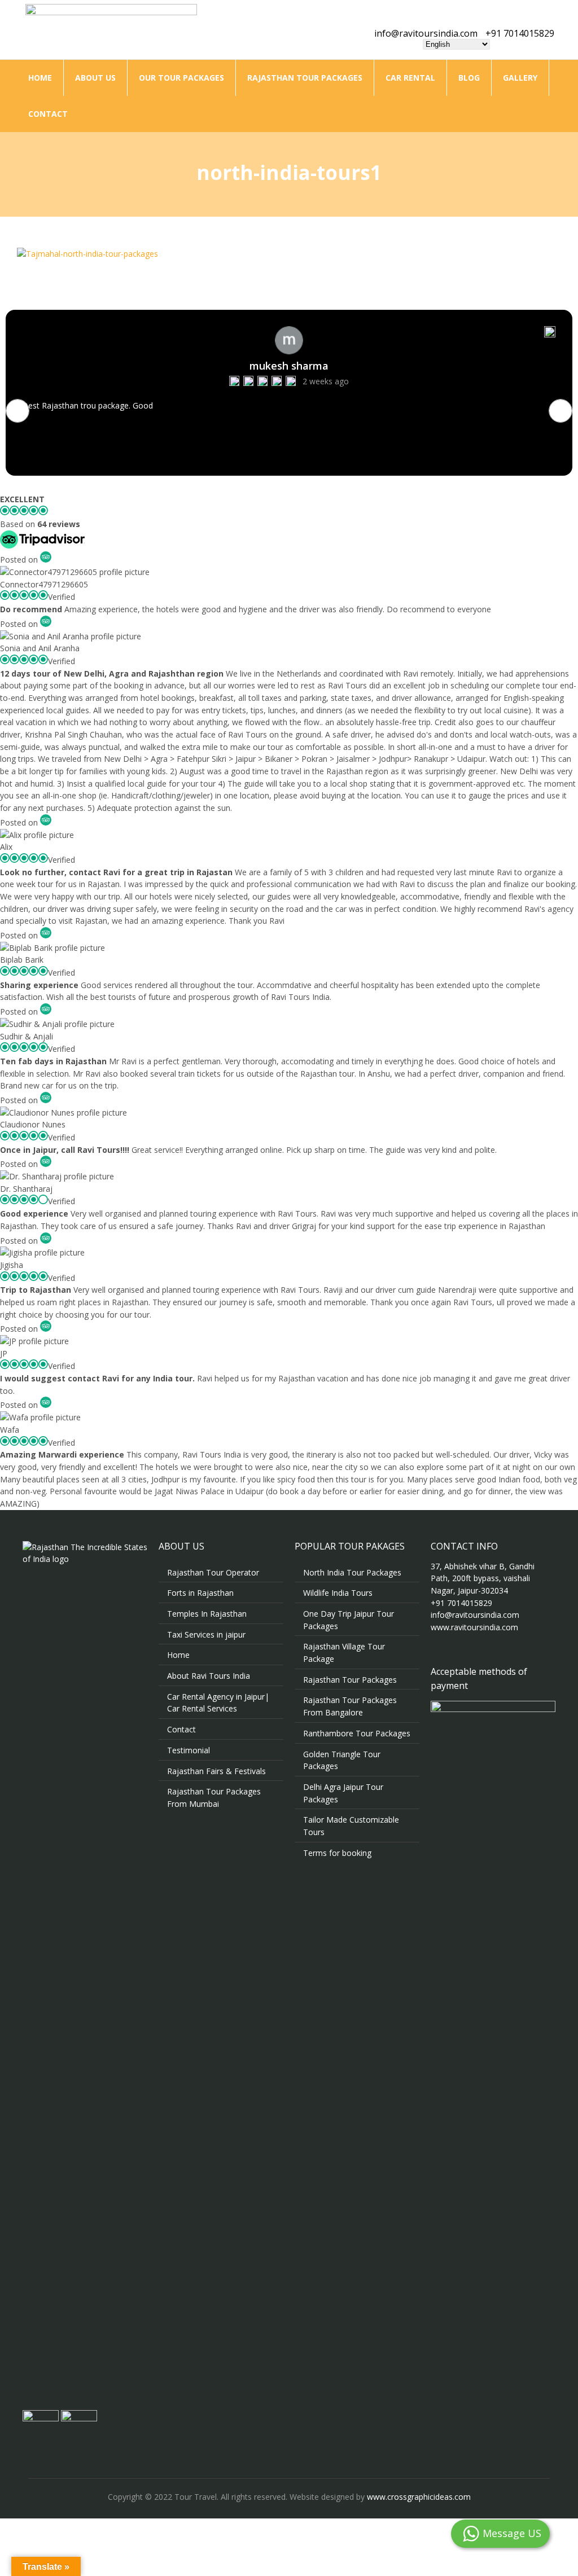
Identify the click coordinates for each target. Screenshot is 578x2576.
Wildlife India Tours (338, 1593)
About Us (95, 78)
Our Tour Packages (181, 78)
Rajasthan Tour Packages (305, 78)
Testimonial (189, 1750)
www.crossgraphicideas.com (419, 2497)
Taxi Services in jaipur (206, 1634)
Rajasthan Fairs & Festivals (216, 1771)
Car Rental (410, 78)
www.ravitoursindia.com (474, 1627)
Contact (48, 114)
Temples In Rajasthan (207, 1614)
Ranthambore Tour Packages (357, 1733)
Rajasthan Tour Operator (213, 1572)
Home (40, 78)
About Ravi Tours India (209, 1676)
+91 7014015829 (520, 33)
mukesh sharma (289, 366)
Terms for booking (337, 1853)
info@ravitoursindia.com (426, 33)
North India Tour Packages (352, 1572)
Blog (469, 78)
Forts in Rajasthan (200, 1593)
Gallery (520, 78)
